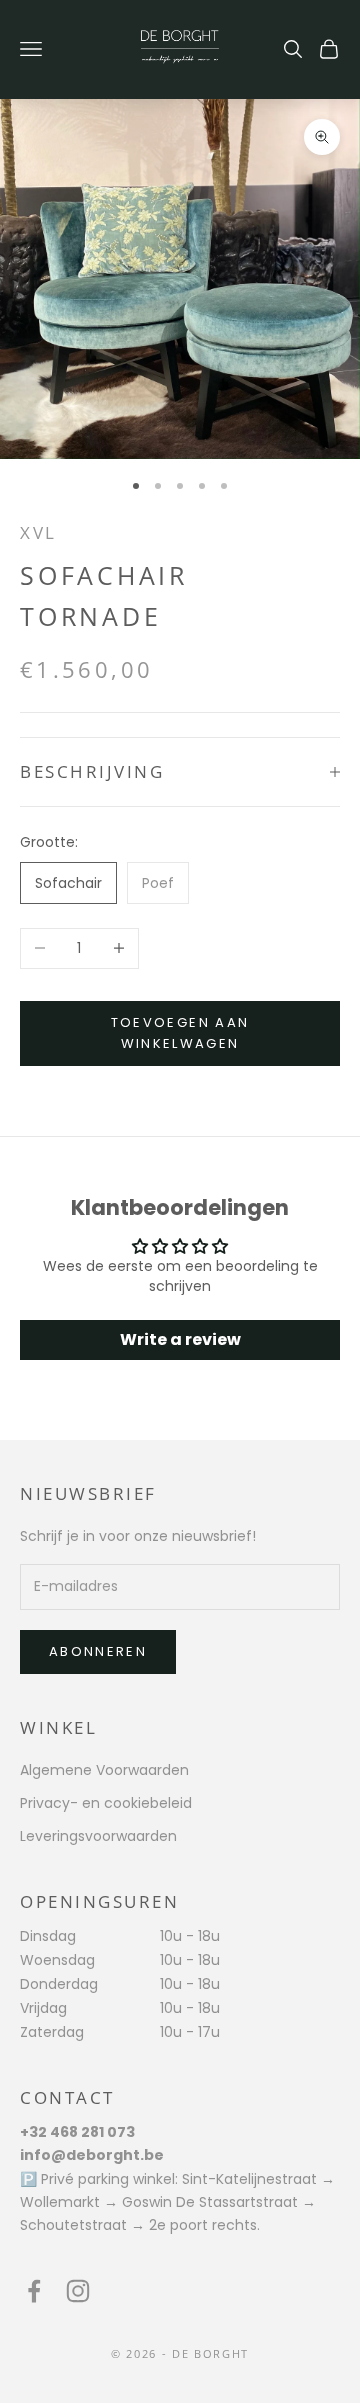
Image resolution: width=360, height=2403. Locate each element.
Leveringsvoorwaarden (98, 1836)
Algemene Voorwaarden (104, 1770)
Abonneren (98, 1651)
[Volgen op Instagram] (78, 2291)
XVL (38, 532)
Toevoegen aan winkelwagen (180, 1033)
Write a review (180, 1339)
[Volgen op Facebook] (34, 2291)
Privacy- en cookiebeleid (106, 1803)
